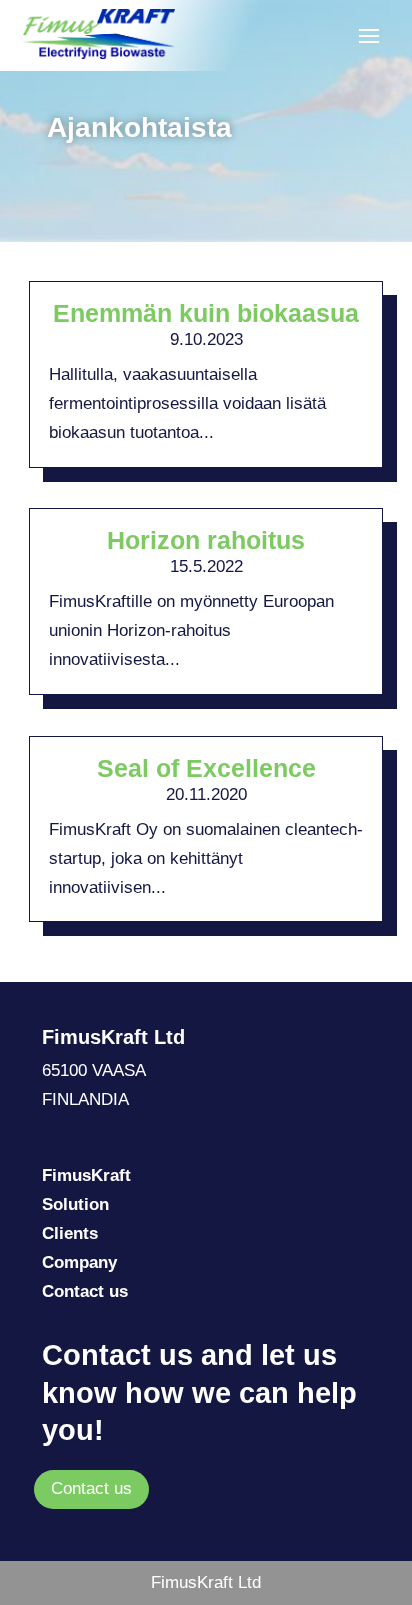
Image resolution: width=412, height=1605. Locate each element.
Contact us (91, 1488)
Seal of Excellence (206, 768)
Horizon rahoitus (206, 540)
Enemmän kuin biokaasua (206, 313)
